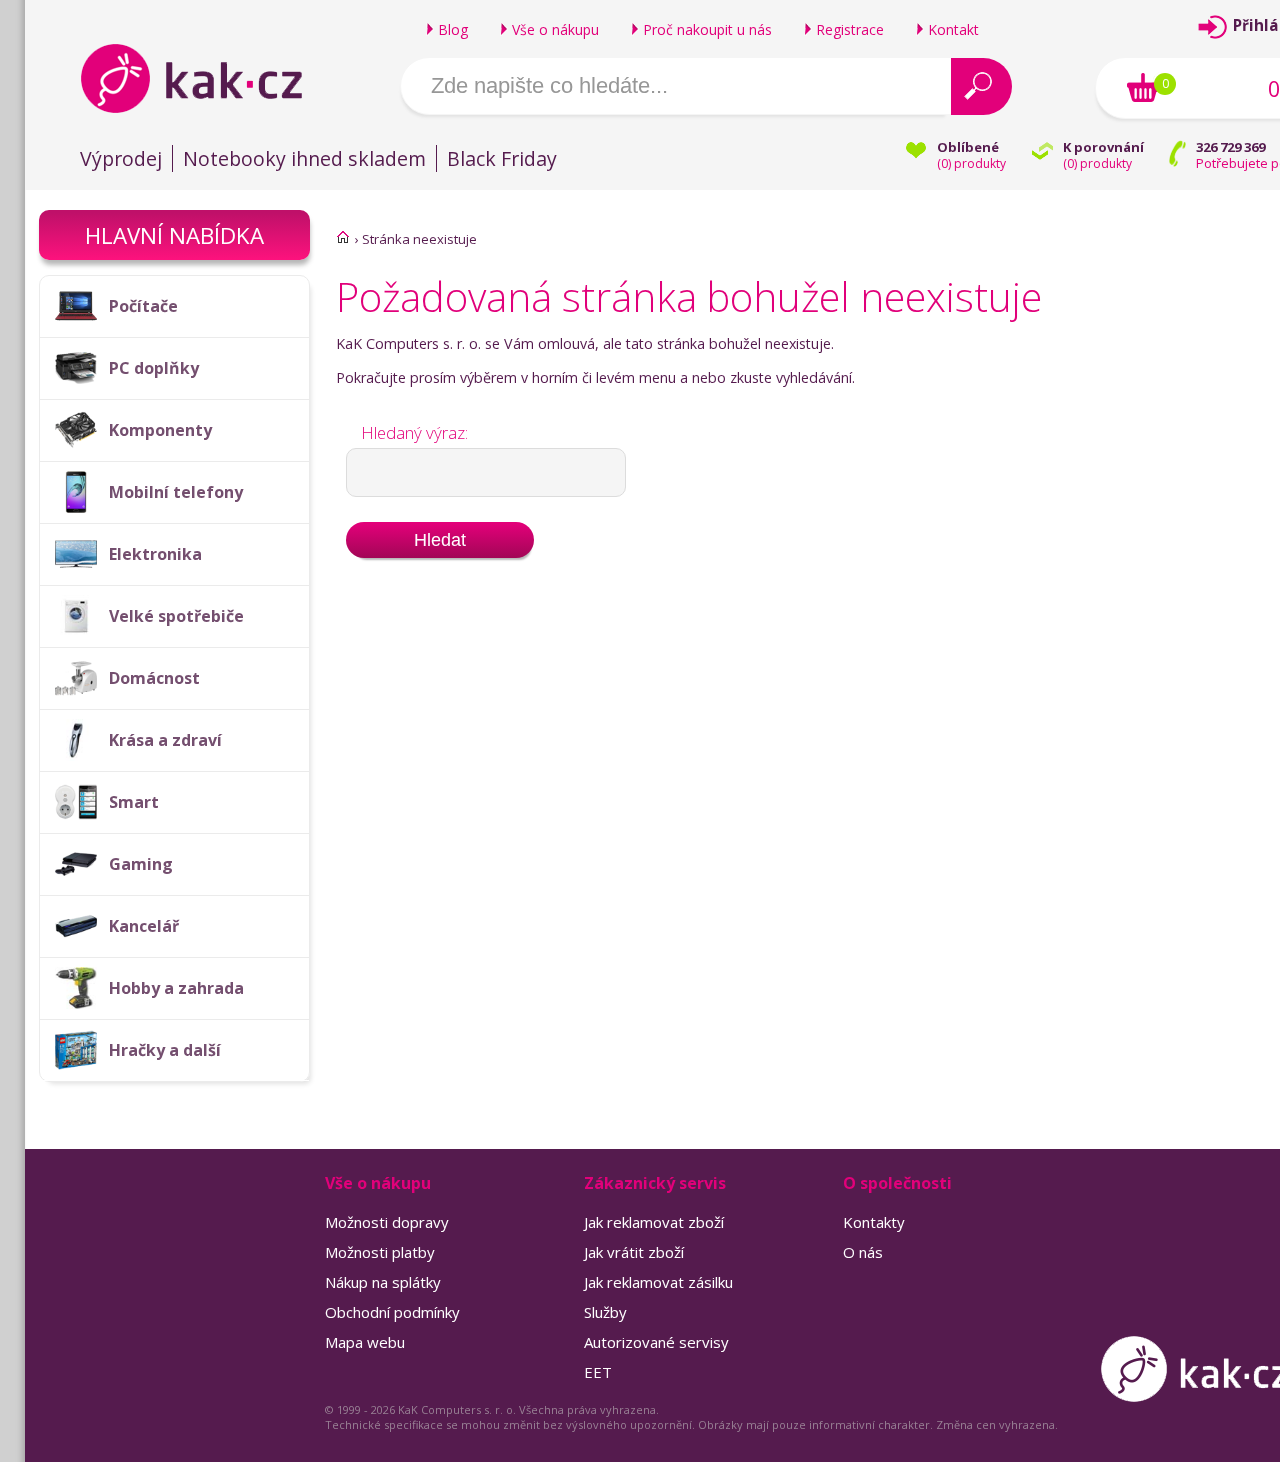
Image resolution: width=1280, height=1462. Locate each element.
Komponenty (160, 430)
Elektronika (155, 554)
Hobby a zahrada (176, 988)
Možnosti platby (380, 1252)
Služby (605, 1312)
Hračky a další (165, 1050)
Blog (453, 29)
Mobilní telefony (176, 492)
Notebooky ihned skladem (304, 158)
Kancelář (144, 926)
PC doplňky (154, 368)
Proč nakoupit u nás (707, 29)
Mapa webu (365, 1342)
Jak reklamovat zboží (654, 1222)
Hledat (440, 540)
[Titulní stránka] (343, 237)
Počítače (143, 306)
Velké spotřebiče (176, 616)
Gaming (141, 864)
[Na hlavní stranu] (208, 78)
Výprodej (121, 158)
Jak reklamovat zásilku (658, 1282)
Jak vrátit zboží (634, 1252)
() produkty (971, 163)
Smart (134, 802)
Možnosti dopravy (387, 1222)
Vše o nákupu (555, 29)
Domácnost (154, 678)
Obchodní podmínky (392, 1312)
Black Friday (502, 158)
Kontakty (874, 1222)
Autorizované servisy (656, 1342)
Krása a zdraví (165, 740)
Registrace (850, 29)
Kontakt (953, 29)
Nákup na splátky (383, 1282)
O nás (863, 1252)
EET (598, 1372)
